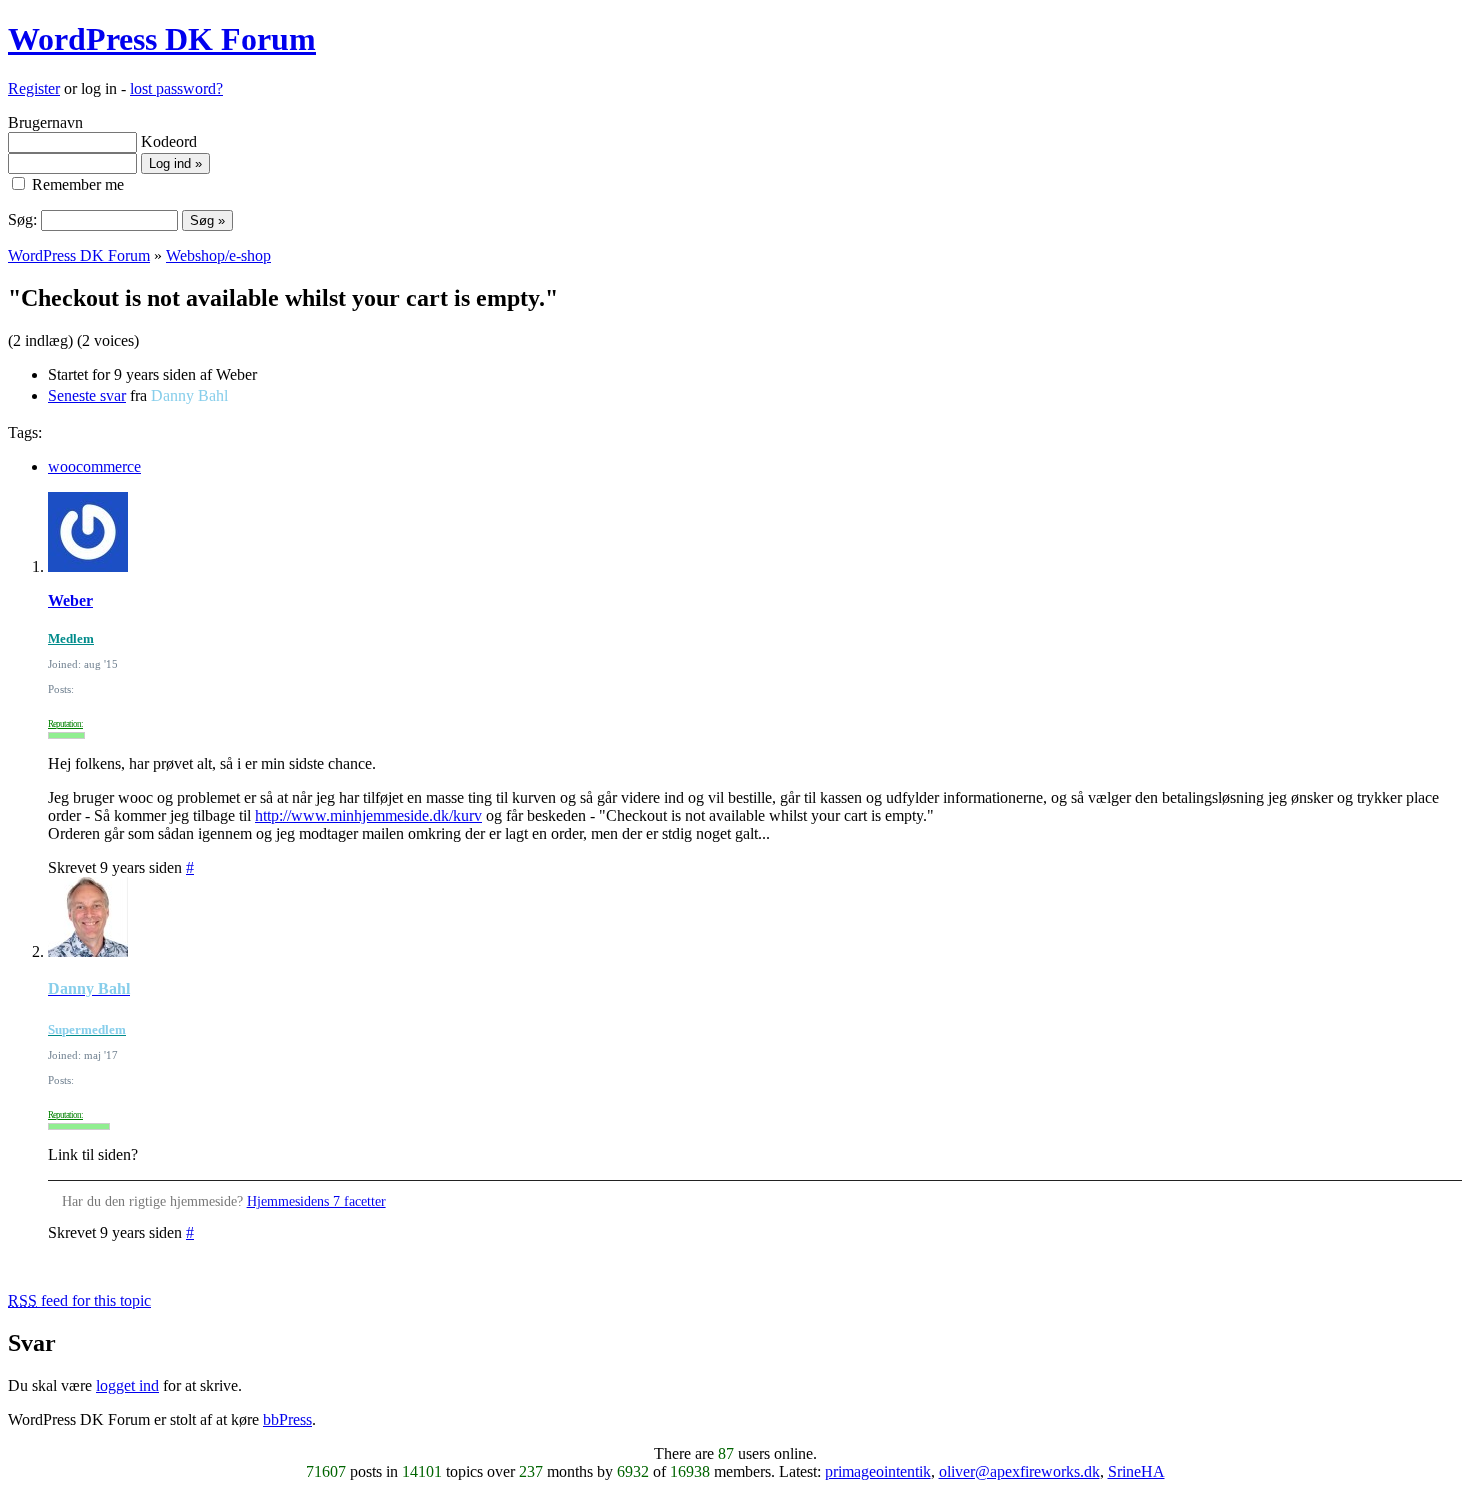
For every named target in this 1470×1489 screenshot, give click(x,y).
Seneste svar (87, 395)
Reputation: (65, 724)
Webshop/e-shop (218, 255)
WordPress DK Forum (162, 39)
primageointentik (878, 1471)
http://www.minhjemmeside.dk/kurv (368, 815)
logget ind (127, 1385)
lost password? (176, 88)
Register (34, 88)
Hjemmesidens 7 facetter (316, 1201)
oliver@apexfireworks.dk (1019, 1471)
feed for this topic (79, 1300)
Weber (70, 600)
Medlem (71, 638)
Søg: (22, 219)
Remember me (76, 184)
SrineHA (1136, 1471)
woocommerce (94, 466)
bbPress (287, 1419)
